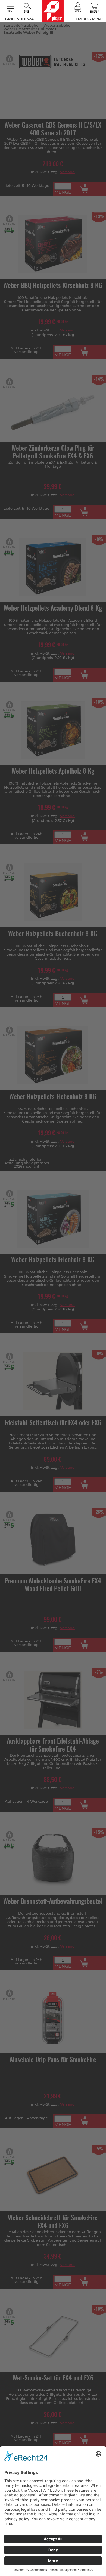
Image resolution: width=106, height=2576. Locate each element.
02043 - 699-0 (90, 19)
